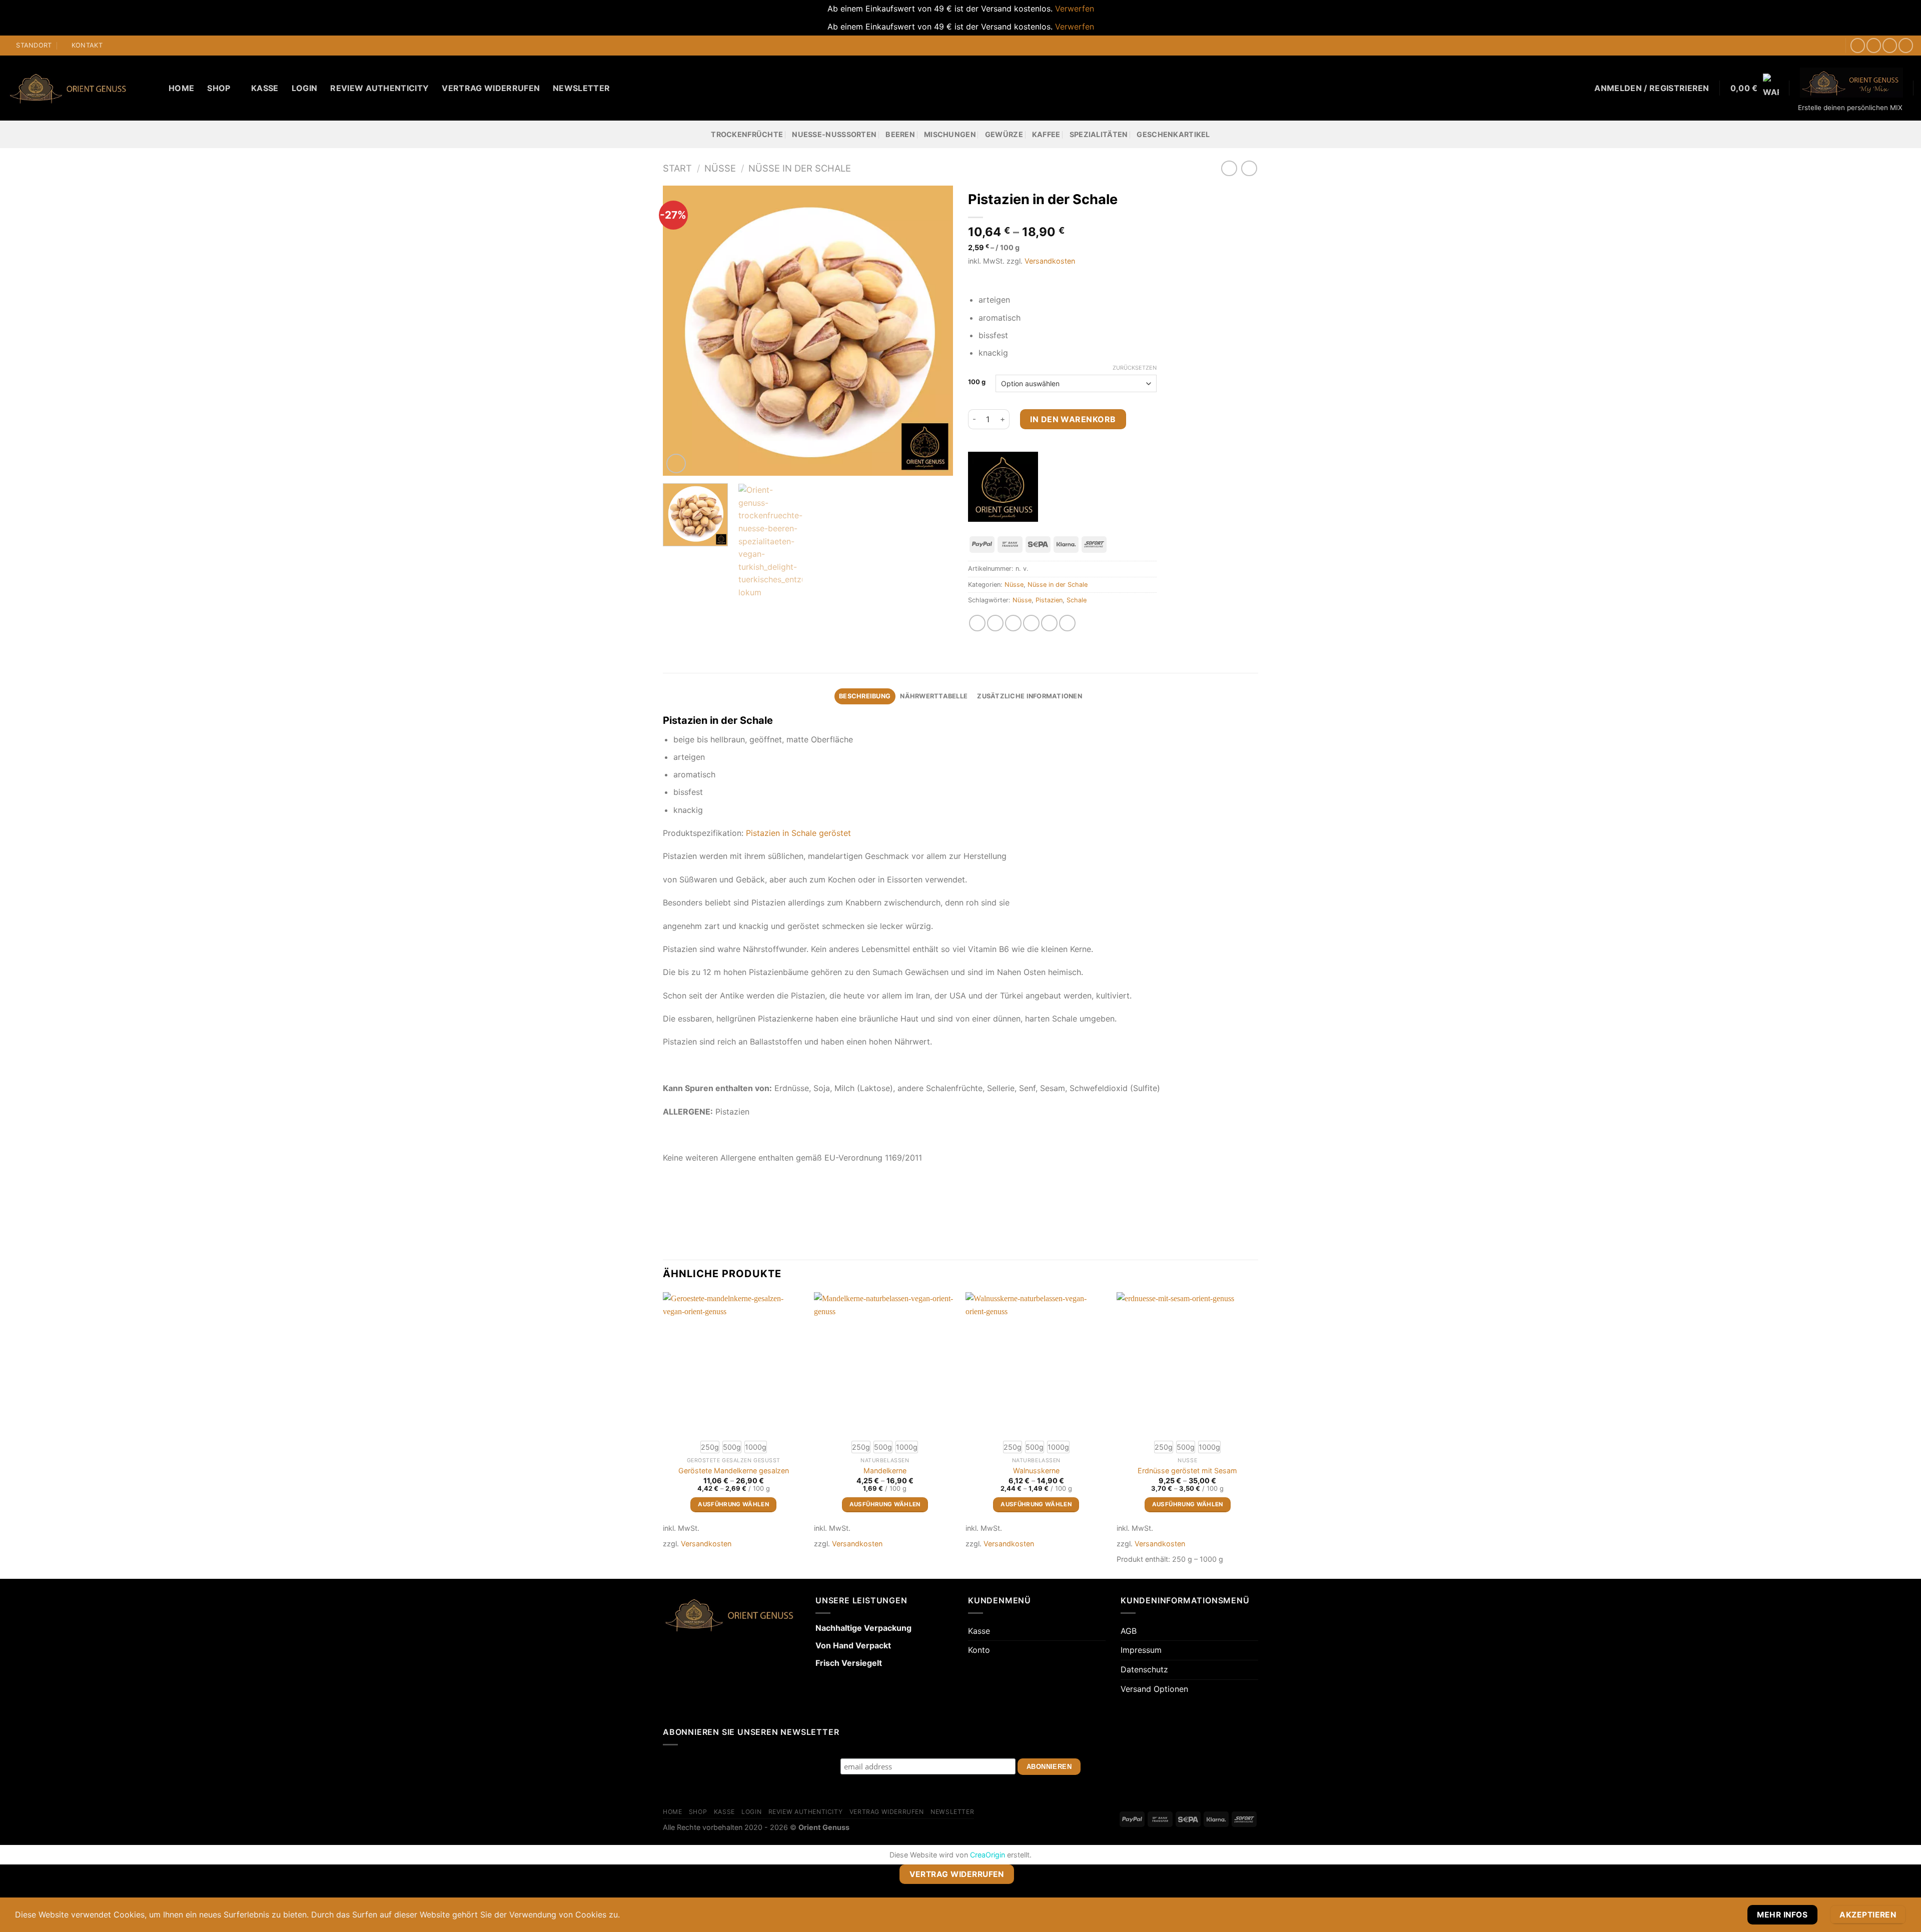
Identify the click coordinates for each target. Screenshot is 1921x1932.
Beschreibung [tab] (865, 696)
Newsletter (581, 88)
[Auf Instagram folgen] (1874, 45)
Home (181, 88)
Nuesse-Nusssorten (834, 134)
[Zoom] (676, 463)
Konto (979, 1650)
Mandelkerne (885, 1471)
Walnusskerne (1036, 1471)
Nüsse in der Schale (800, 168)
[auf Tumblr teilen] (1067, 623)
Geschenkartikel (1173, 134)
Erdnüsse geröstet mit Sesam (1187, 1471)
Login (305, 88)
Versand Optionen (1154, 1689)
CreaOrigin (988, 1855)
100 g (977, 382)
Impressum (1141, 1650)
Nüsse (720, 168)
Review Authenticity (379, 88)
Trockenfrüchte (747, 134)
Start (677, 168)
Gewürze (1004, 134)
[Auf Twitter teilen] (995, 623)
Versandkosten (1050, 261)
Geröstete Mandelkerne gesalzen (734, 1471)
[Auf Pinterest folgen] (1890, 45)
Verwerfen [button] (1075, 9)
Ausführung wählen (733, 1504)
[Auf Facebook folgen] (1858, 45)
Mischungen (950, 134)
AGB (1129, 1631)
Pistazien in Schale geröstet (798, 833)
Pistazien (1049, 600)
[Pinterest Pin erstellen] (1031, 623)
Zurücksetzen (1135, 368)
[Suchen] (152, 88)
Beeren (900, 134)
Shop (219, 88)
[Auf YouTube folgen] (1906, 45)
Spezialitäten (1099, 134)
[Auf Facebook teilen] (977, 623)
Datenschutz (1144, 1669)
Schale (1077, 600)
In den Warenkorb (1073, 419)
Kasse (265, 88)
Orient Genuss (824, 1827)
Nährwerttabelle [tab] (934, 696)
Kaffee (1046, 134)
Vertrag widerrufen (491, 88)
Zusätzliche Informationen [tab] (1029, 696)
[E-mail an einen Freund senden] (1013, 623)
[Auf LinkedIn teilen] (1049, 623)
